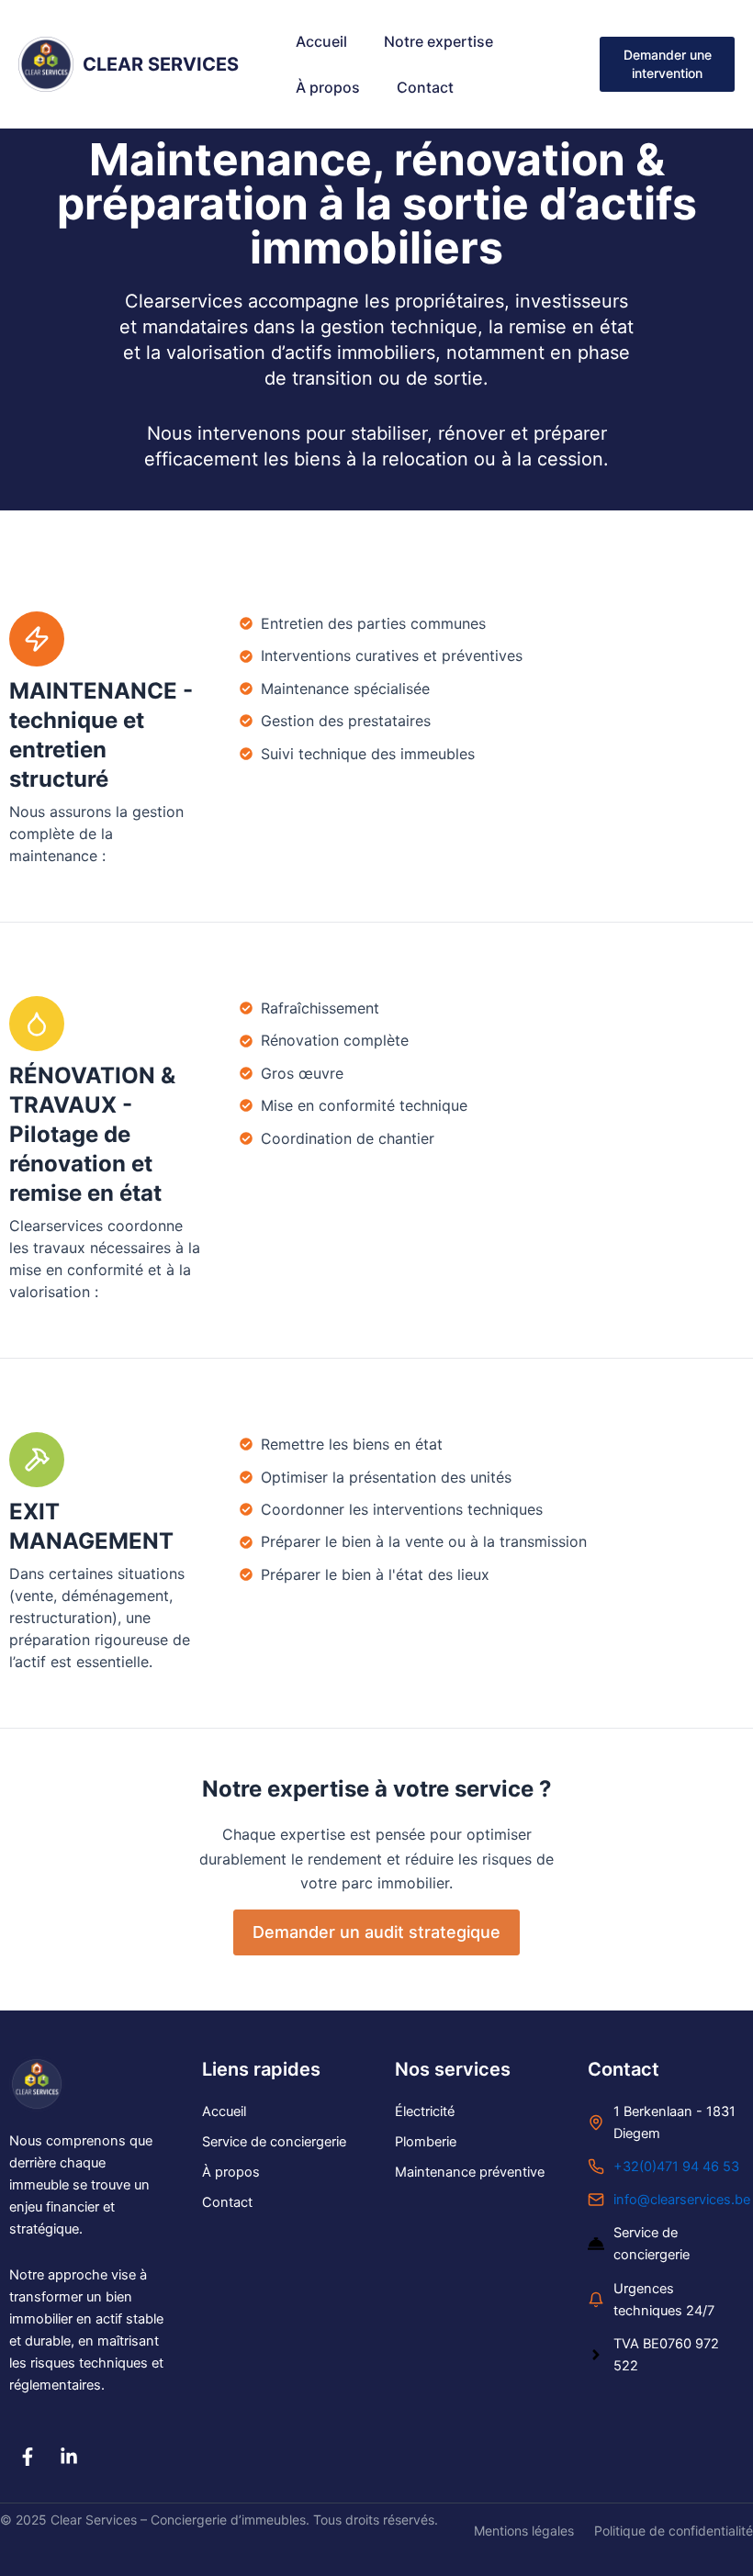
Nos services (453, 2069)
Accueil (321, 41)
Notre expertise (438, 41)
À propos (328, 87)
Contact (425, 87)
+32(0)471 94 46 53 (676, 2167)
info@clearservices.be (682, 2200)
